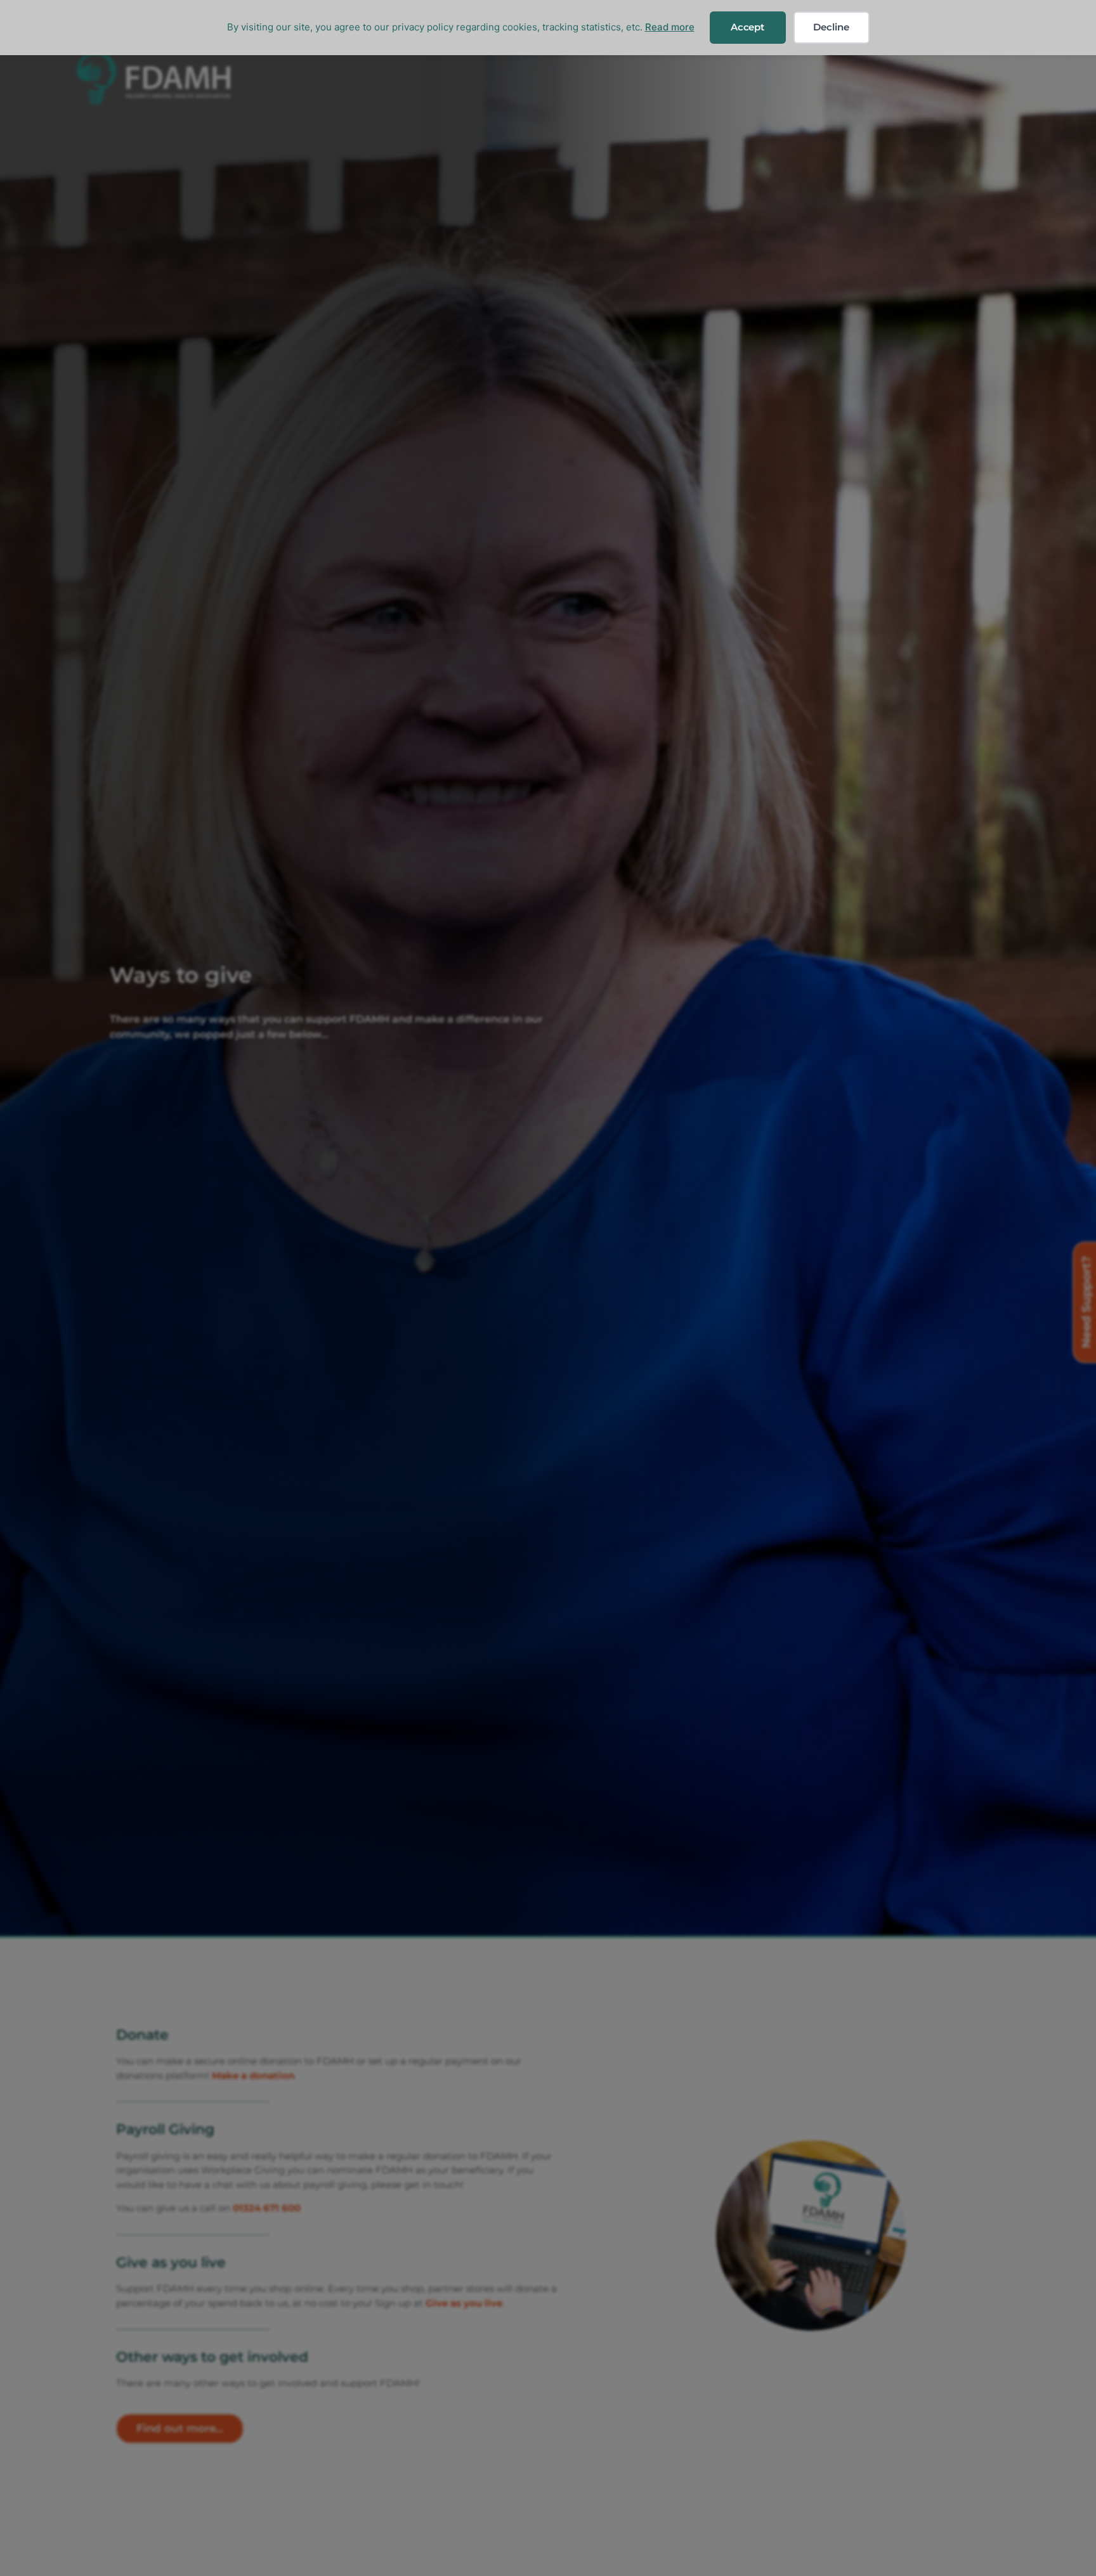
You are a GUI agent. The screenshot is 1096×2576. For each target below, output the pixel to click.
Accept (747, 27)
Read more (670, 27)
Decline (831, 27)
